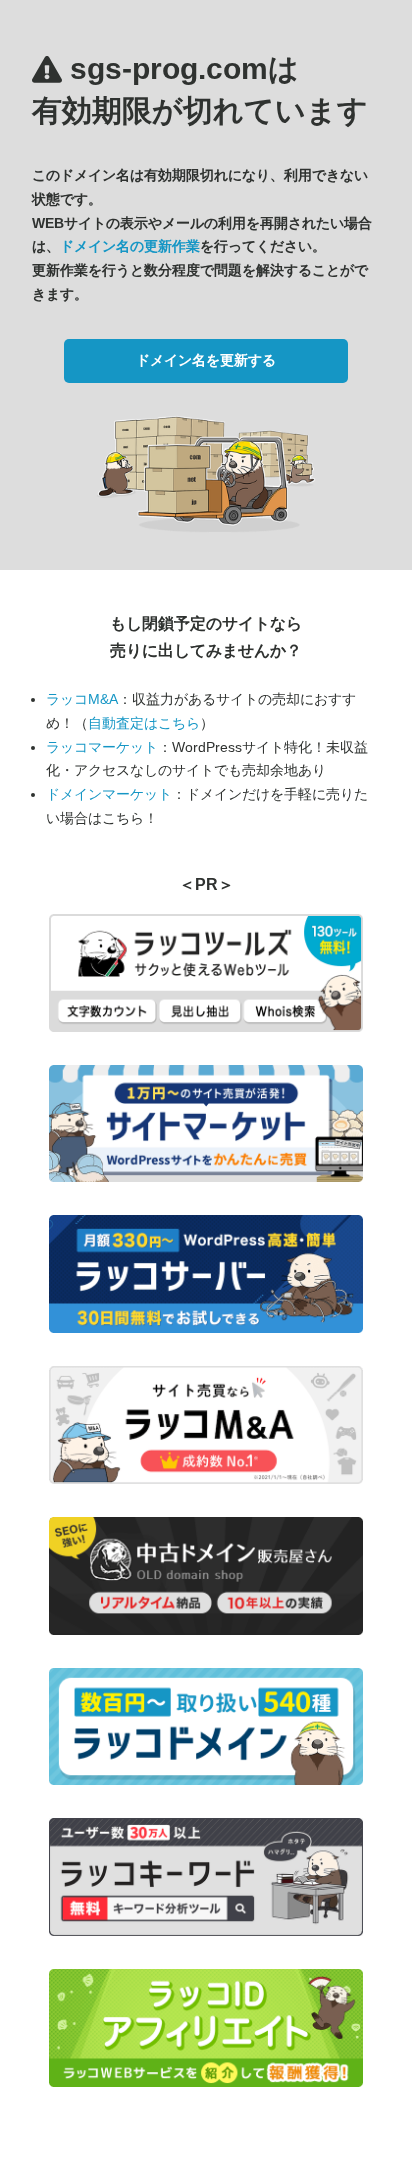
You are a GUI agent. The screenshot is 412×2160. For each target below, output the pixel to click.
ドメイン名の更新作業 (130, 246)
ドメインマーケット (109, 794)
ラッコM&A (82, 699)
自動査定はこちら (144, 723)
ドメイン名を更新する (206, 360)
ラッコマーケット (102, 747)
